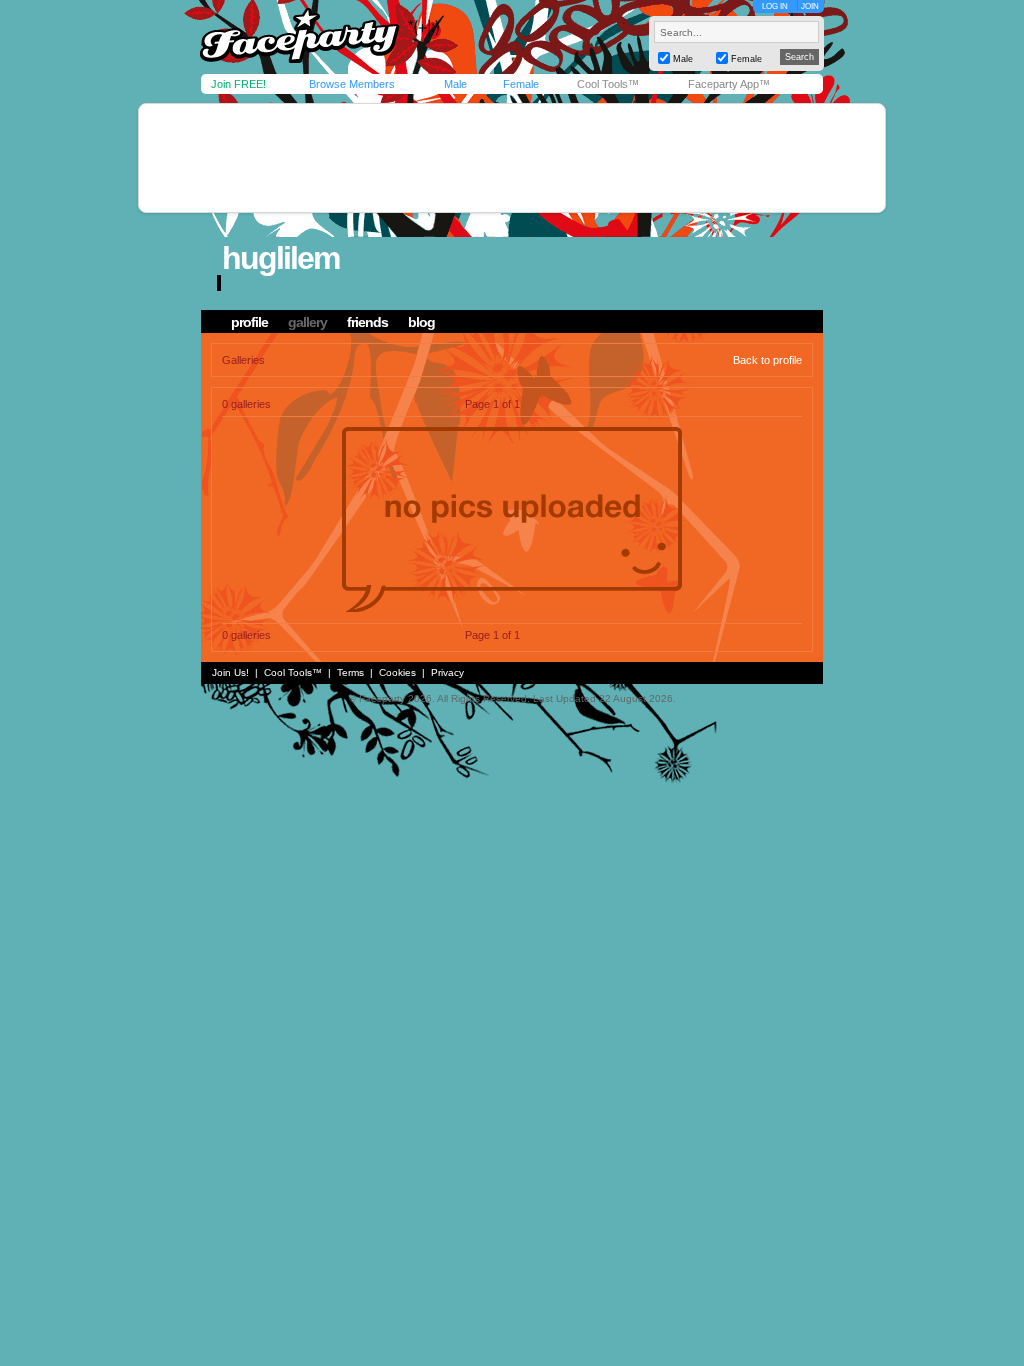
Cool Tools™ (608, 84)
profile (249, 322)
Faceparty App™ (729, 84)
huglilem (280, 258)
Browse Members (352, 84)
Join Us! (230, 672)
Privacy (447, 672)
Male (455, 84)
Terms (350, 672)
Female (521, 84)
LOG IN (775, 6)
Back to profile (767, 360)
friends (367, 322)
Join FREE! (238, 84)
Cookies (397, 672)
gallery (307, 322)
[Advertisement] (512, 158)
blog (421, 322)
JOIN (810, 6)
